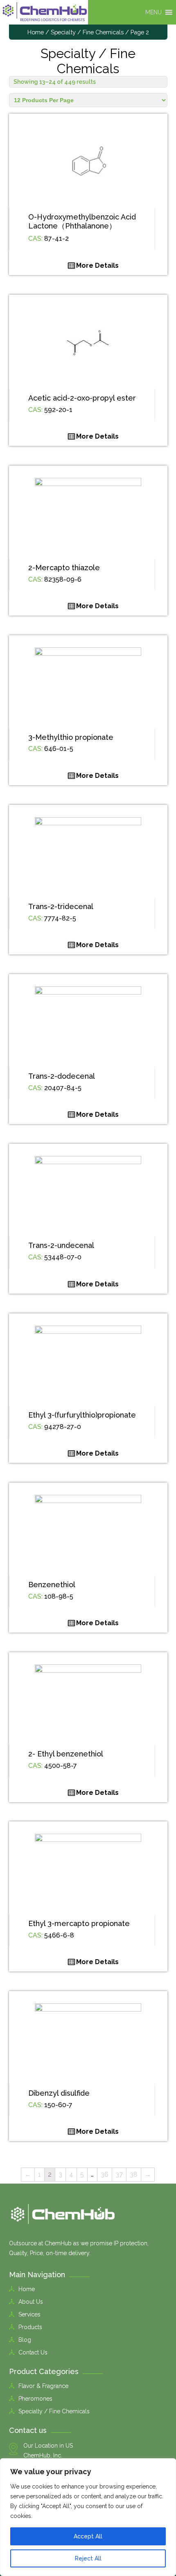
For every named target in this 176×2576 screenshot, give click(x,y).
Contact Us (33, 2352)
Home (36, 32)
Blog (25, 2340)
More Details (97, 265)
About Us (31, 2302)
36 (105, 2174)
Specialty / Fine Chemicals (87, 32)
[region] (88, 2517)
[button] (153, 12)
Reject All (88, 2558)
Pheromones (35, 2399)
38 (134, 2174)
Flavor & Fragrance (43, 2386)
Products (30, 2327)
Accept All (88, 2536)
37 (119, 2174)
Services (29, 2314)
